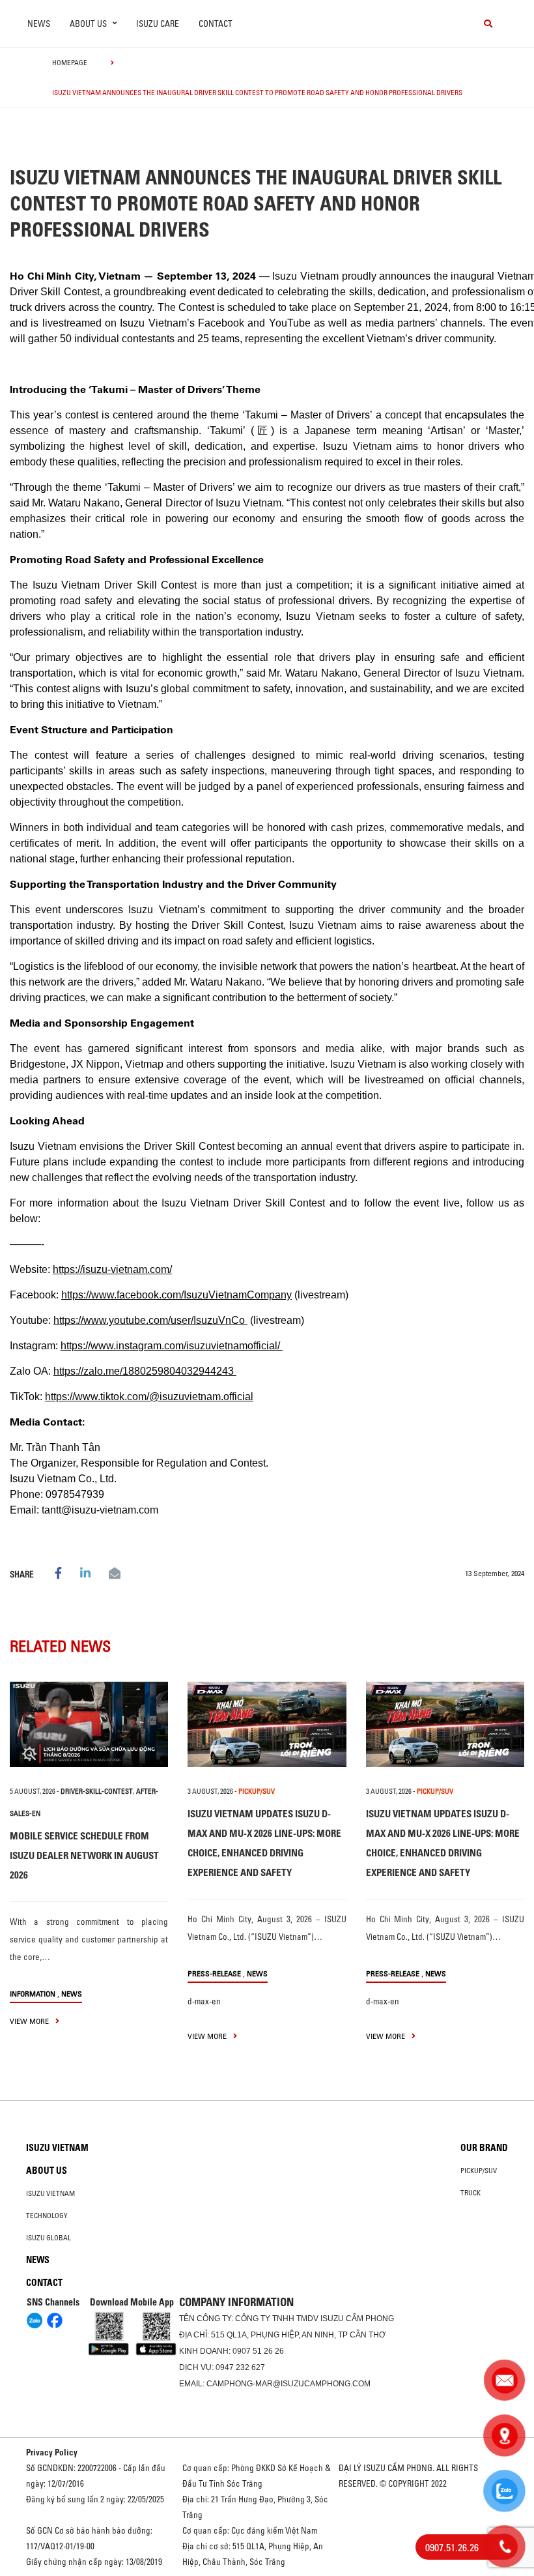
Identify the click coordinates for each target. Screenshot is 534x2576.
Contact (216, 23)
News (39, 23)
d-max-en (204, 2001)
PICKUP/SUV (257, 1791)
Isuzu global (49, 2238)
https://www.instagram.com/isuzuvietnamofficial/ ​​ (172, 1346)
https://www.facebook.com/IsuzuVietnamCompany (176, 1295)
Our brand (484, 2148)
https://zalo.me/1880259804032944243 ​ (145, 1371)
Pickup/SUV (479, 2171)
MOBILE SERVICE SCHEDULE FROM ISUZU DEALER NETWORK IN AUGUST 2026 (84, 1855)
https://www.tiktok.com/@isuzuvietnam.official (149, 1397)
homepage (70, 63)
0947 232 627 (240, 2367)
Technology (47, 2216)
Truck (471, 2193)
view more (30, 2021)
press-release (214, 1973)
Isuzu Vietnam (57, 2148)
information (33, 1994)
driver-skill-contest (97, 1791)
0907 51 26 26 (258, 2351)
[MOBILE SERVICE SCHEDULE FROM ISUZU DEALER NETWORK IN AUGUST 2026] (89, 1724)
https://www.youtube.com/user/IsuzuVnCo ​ (150, 1320)
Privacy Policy (52, 2452)
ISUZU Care (158, 23)
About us (47, 2171)
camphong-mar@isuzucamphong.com (288, 2384)
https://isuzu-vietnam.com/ (112, 1269)
